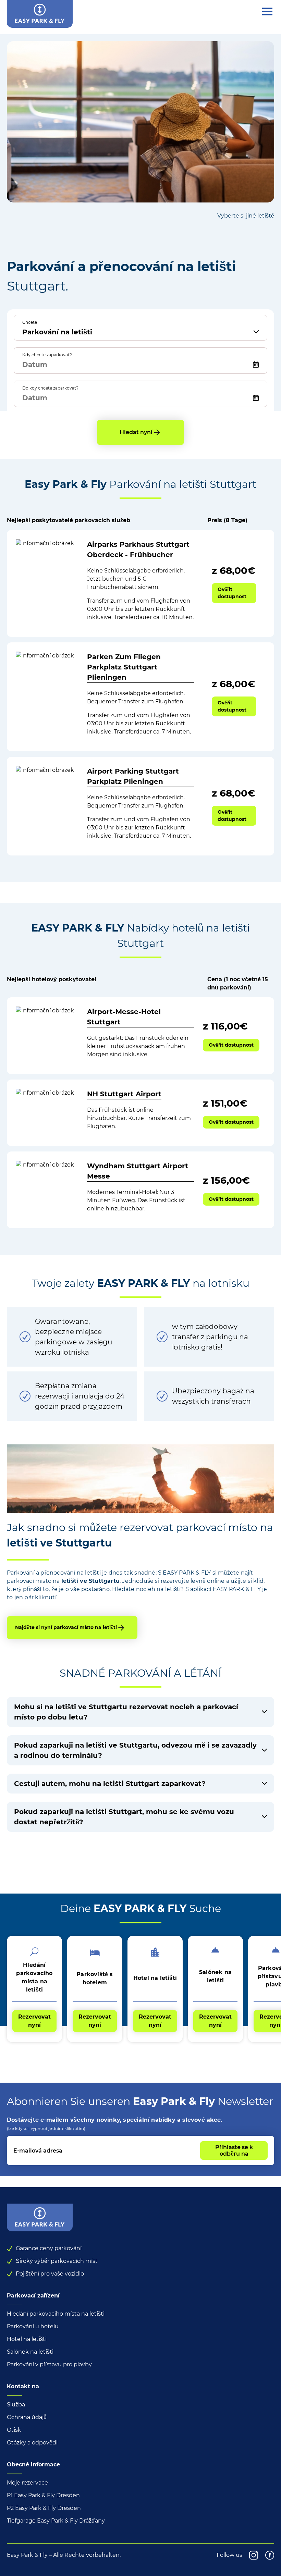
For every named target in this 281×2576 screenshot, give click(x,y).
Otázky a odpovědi (32, 2443)
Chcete (30, 322)
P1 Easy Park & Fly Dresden (43, 2495)
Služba (16, 2405)
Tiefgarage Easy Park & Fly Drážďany (56, 2521)
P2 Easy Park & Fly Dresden (44, 2508)
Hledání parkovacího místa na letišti (56, 2314)
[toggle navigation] (267, 12)
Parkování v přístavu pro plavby (49, 2364)
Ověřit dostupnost (232, 593)
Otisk (14, 2430)
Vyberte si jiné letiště (246, 216)
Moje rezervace (27, 2483)
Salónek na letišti (30, 2352)
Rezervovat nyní (34, 2021)
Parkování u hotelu (33, 2326)
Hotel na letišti (27, 2339)
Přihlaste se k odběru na (234, 2150)
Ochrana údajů (27, 2417)
